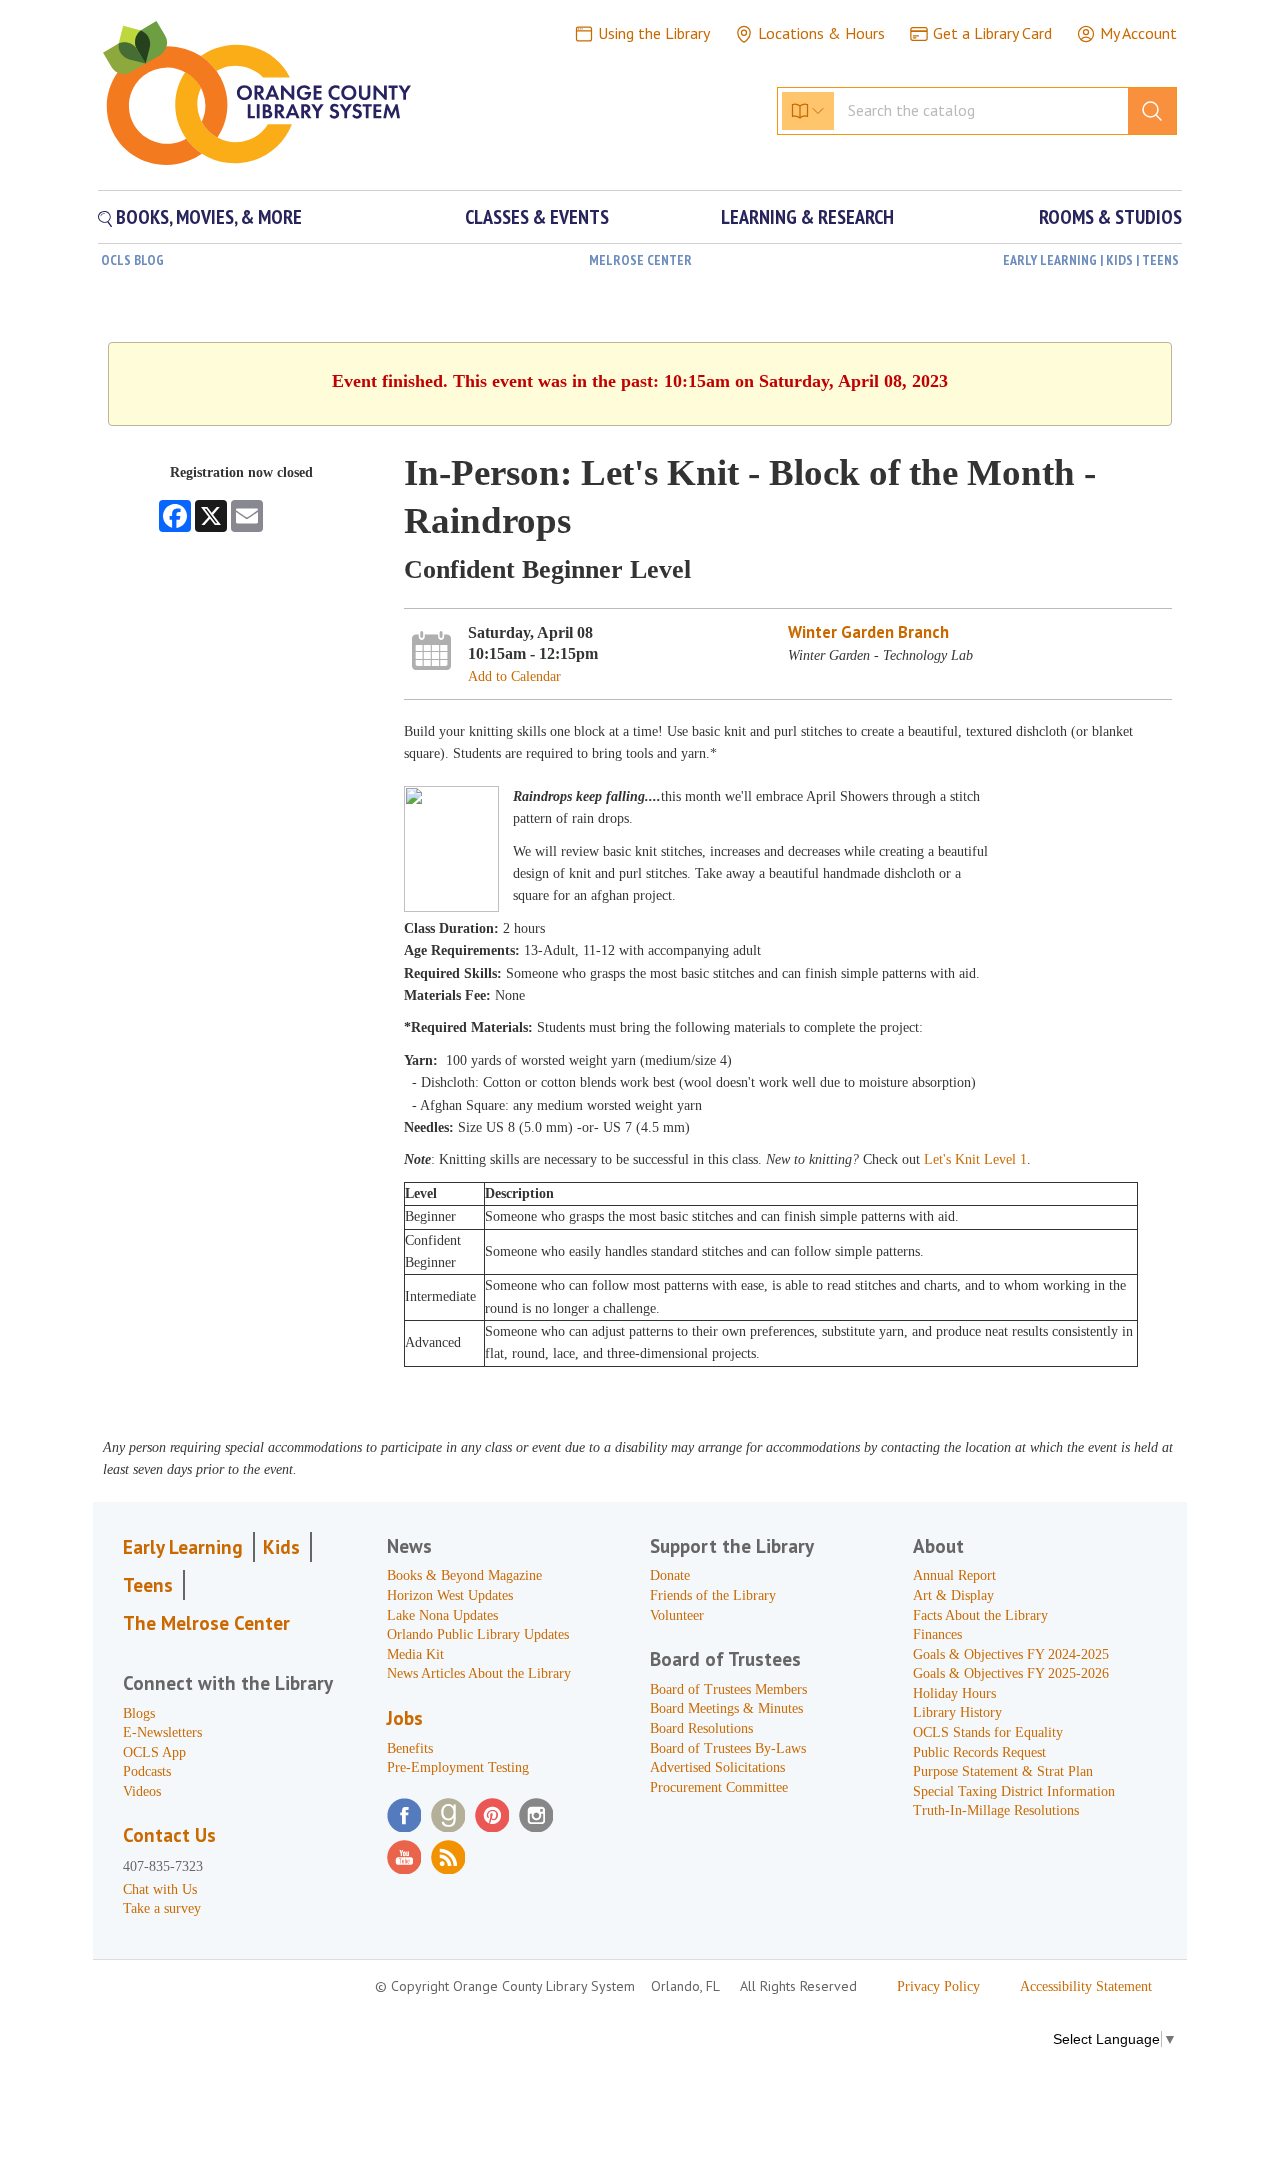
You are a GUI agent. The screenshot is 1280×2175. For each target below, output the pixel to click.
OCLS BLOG (132, 260)
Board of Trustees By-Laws (728, 1748)
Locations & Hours (821, 33)
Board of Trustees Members (728, 1689)
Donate (670, 1575)
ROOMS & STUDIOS (1110, 217)
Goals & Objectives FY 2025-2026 (1011, 1673)
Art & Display (953, 1595)
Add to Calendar (514, 676)
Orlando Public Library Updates (478, 1634)
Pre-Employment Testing (458, 1767)
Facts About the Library (980, 1615)
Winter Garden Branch (868, 632)
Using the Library (654, 33)
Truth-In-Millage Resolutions (996, 1810)
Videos (142, 1791)
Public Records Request (979, 1752)
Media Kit (415, 1654)
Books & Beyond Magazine (464, 1575)
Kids (281, 1547)
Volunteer (677, 1615)
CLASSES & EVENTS (537, 217)
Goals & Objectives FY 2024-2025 (1011, 1654)
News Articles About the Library (479, 1673)
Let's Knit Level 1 (975, 1159)
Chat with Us (160, 1889)
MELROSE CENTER (640, 260)
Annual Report (954, 1575)
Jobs (405, 1718)
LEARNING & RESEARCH (807, 217)
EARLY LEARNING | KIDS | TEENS (1091, 260)
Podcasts (147, 1771)
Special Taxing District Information (1014, 1791)
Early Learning (183, 1547)
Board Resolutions (701, 1728)
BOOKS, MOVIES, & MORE (207, 217)
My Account (1138, 33)
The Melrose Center (206, 1623)
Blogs (139, 1713)
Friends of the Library (713, 1595)
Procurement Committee (719, 1787)
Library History (957, 1712)
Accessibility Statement (1086, 1986)
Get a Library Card (992, 33)
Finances (937, 1634)
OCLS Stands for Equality (988, 1732)
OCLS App (154, 1752)
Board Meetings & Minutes (726, 1708)
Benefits (410, 1748)
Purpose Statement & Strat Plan (1003, 1771)
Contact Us (169, 1835)
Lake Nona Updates (442, 1615)
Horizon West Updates (450, 1595)
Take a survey (162, 1908)
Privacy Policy (938, 1986)
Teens (148, 1585)
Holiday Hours (954, 1693)
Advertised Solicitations (717, 1767)
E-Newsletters (162, 1732)
